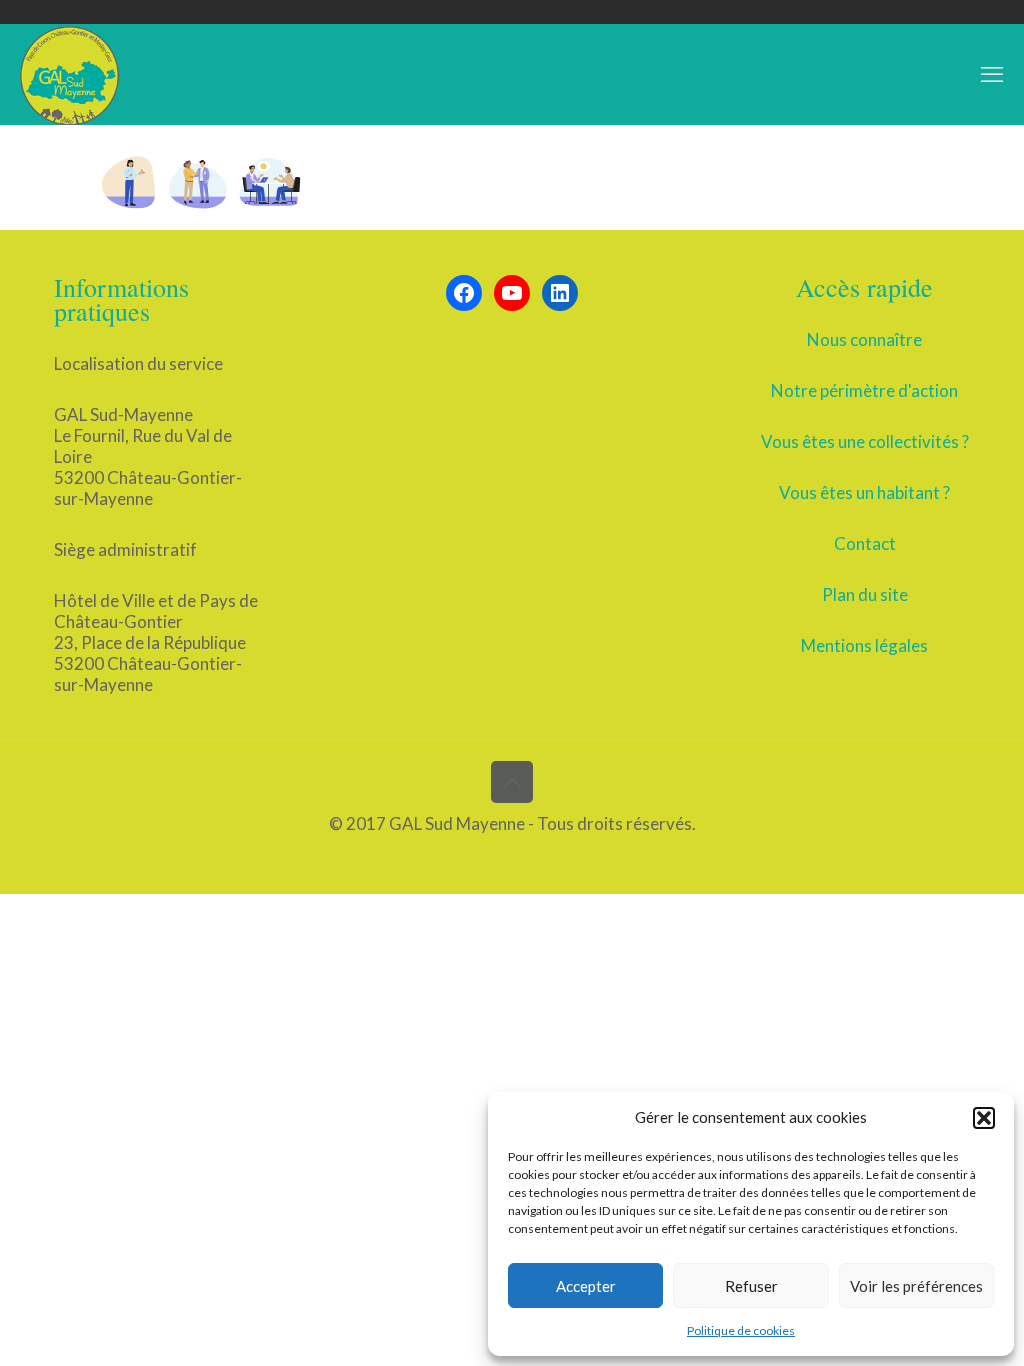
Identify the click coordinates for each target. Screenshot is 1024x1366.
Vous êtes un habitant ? (864, 492)
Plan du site (865, 594)
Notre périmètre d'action (864, 390)
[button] (984, 1118)
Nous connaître (864, 339)
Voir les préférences (916, 1286)
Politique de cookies (741, 1330)
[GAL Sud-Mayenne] (70, 74)
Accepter (586, 1286)
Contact (865, 543)
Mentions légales (864, 645)
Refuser (751, 1286)
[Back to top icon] (512, 782)
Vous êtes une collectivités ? (865, 441)
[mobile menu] (992, 74)
